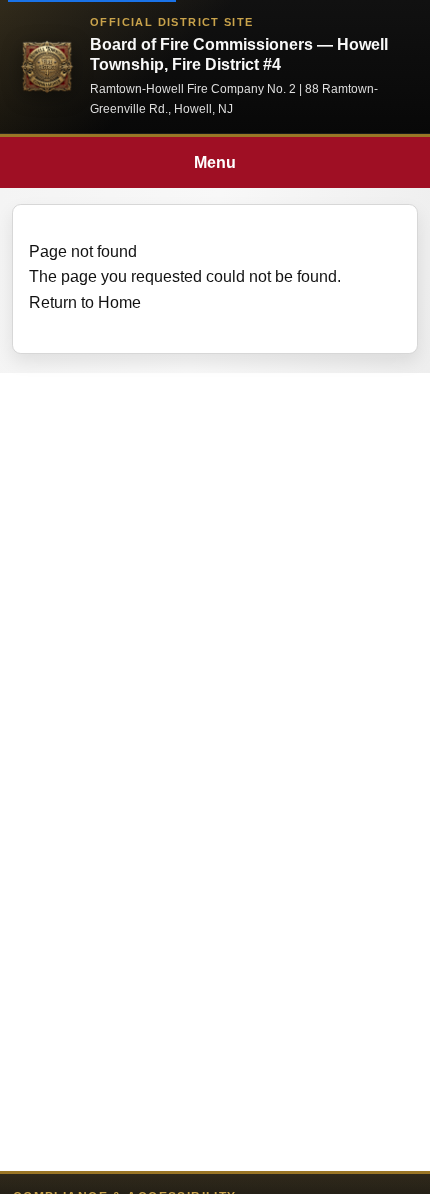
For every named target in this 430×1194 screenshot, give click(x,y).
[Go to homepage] (47, 67)
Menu (215, 162)
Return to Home (85, 302)
